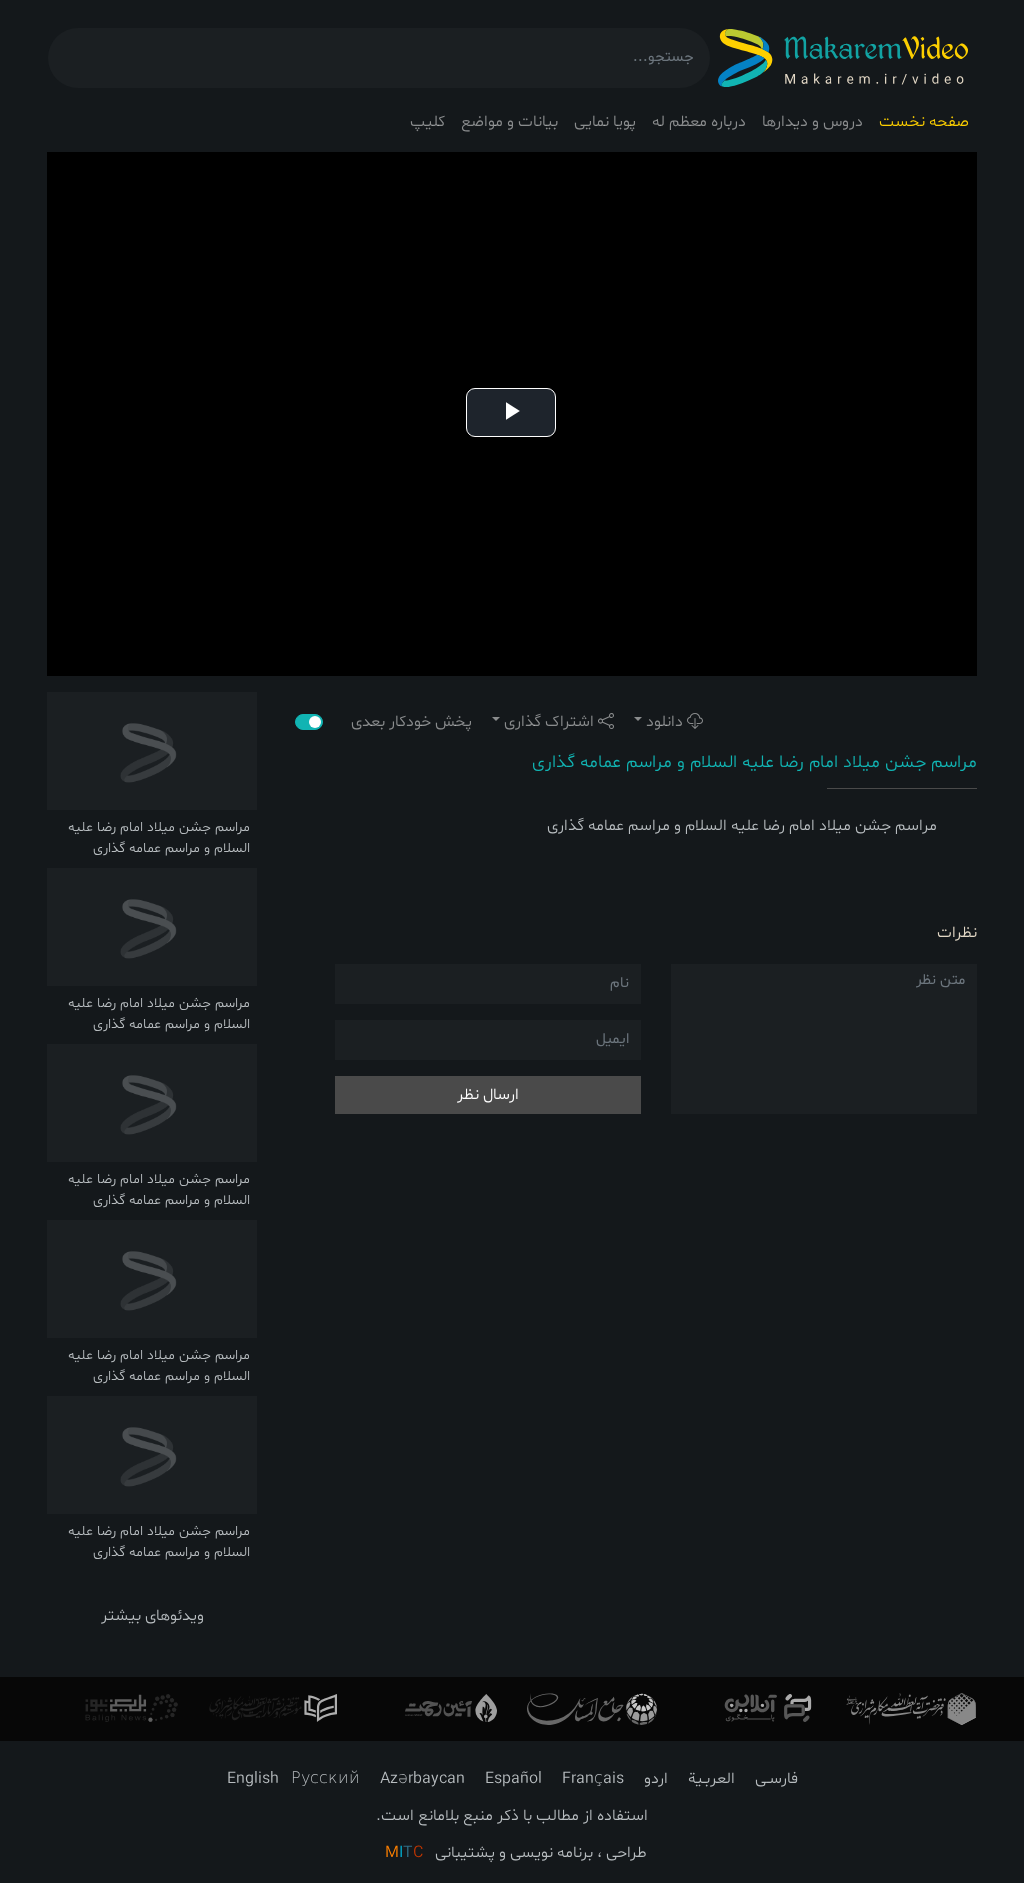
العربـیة (711, 1779)
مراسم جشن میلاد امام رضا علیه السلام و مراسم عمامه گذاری (754, 762)
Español (513, 1779)
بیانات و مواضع (509, 122)
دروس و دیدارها (812, 122)
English (253, 1779)
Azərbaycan (422, 1779)
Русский (325, 1779)
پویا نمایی (605, 122)
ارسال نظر (488, 1095)
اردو (656, 1779)
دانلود (664, 722)
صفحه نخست (924, 122)
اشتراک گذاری (549, 722)
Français (593, 1779)
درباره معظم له (699, 122)
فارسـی (776, 1779)
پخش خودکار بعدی (401, 722)
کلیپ (427, 122)
